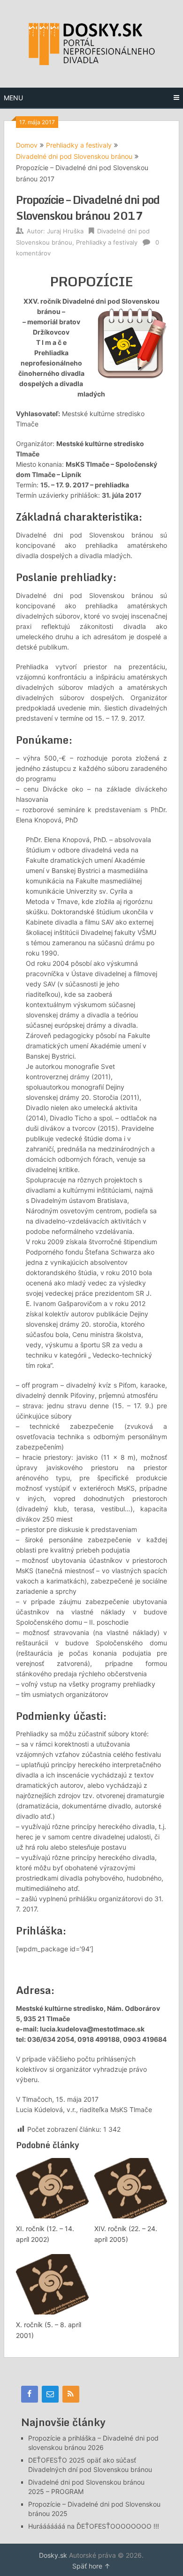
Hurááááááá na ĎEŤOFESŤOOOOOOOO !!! (94, 2526)
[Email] (50, 2394)
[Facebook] (30, 2394)
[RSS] (71, 2394)
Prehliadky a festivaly (79, 145)
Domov (27, 145)
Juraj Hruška (65, 231)
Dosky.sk (53, 2555)
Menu (13, 98)
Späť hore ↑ (91, 2566)
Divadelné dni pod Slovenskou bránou (74, 156)
